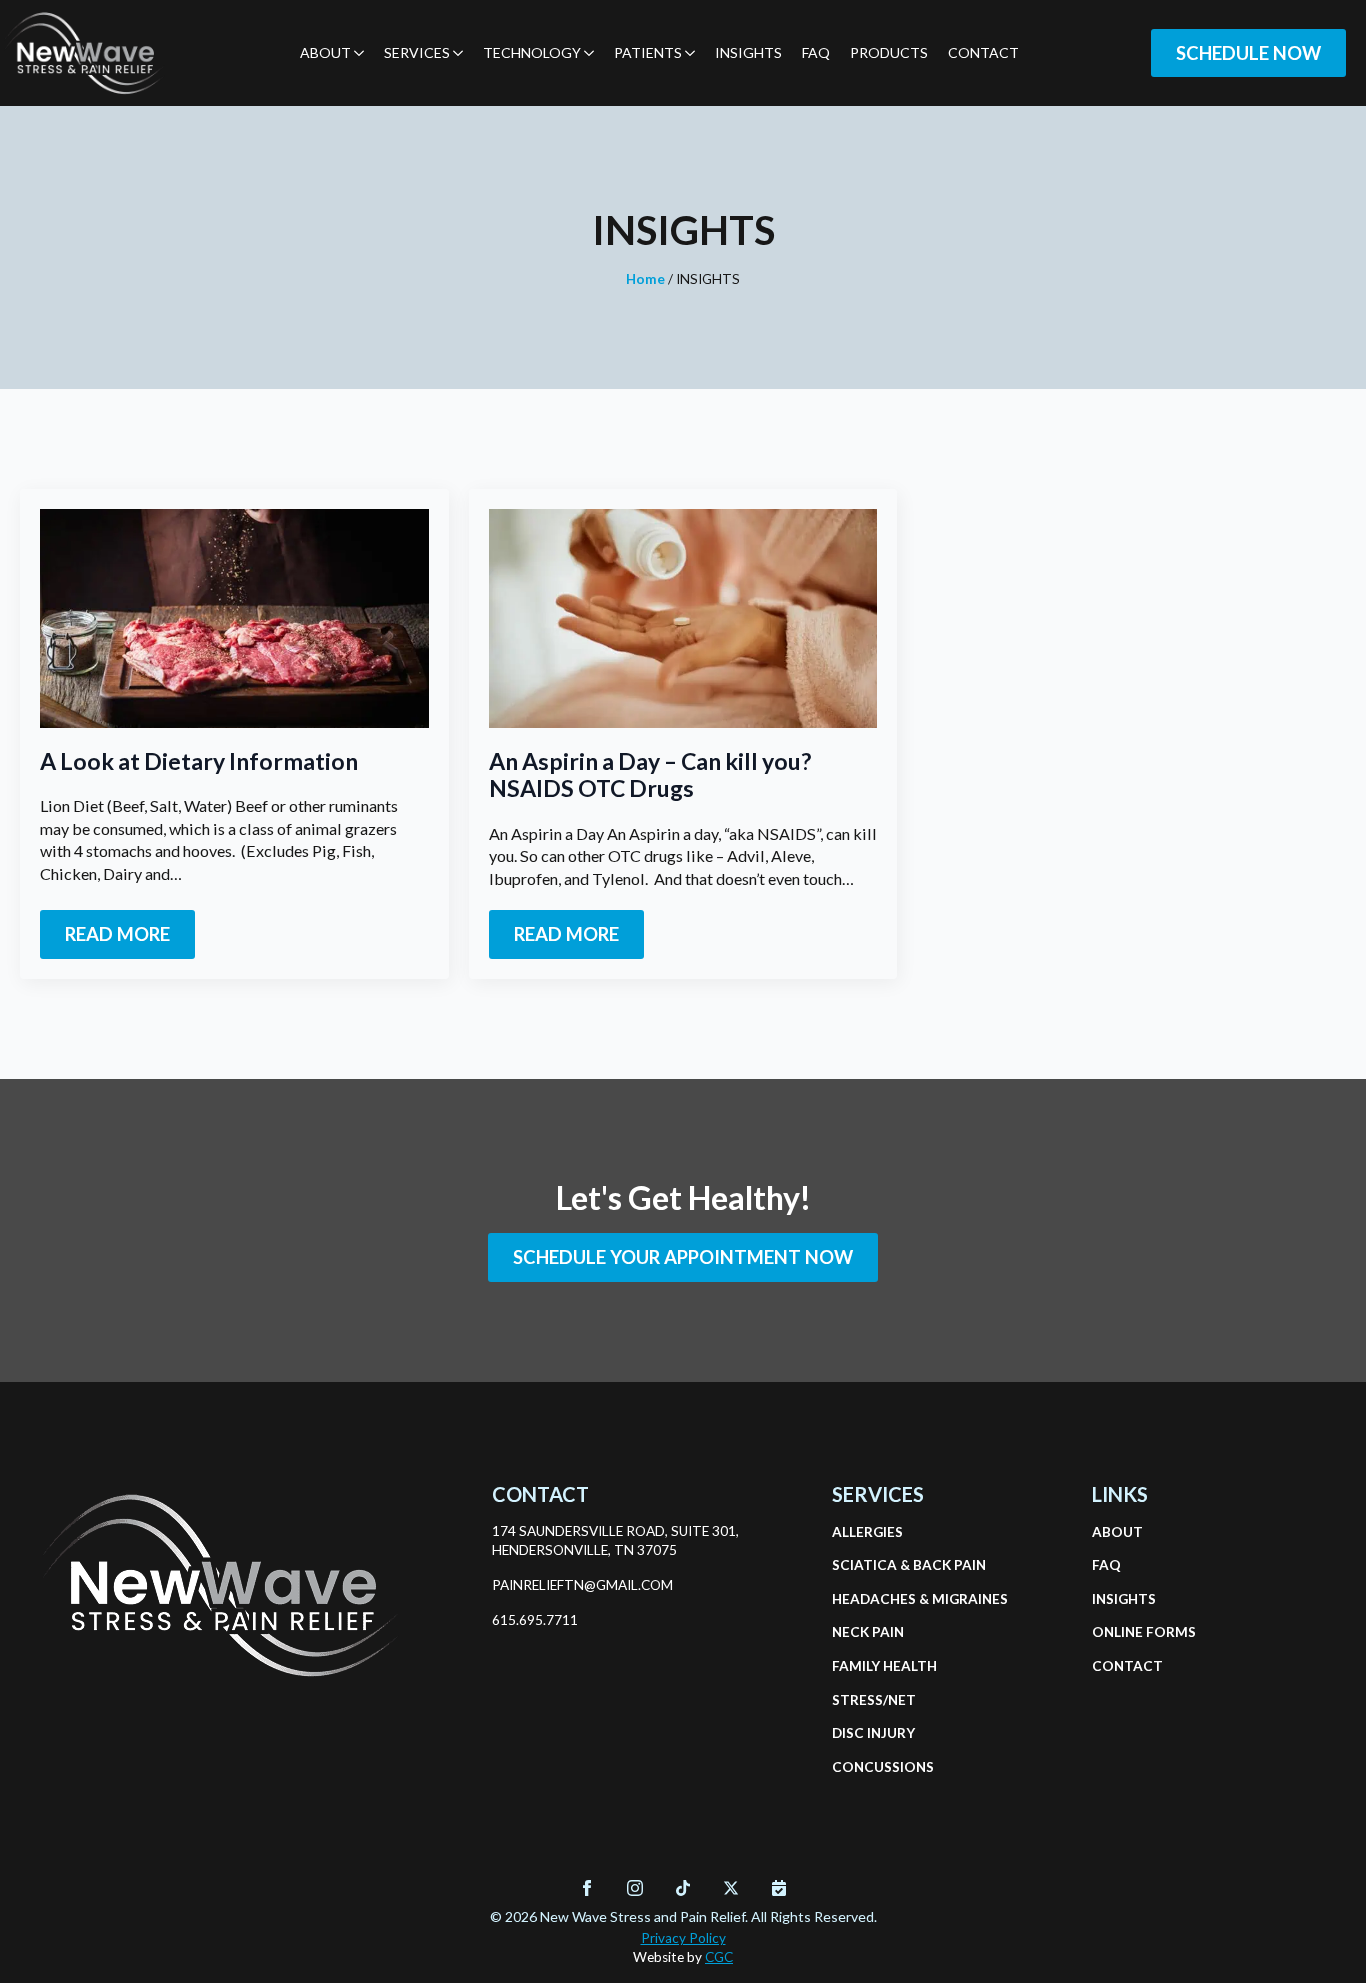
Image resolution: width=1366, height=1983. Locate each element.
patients (648, 53)
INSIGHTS (1124, 1599)
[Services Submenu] (456, 53)
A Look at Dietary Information (199, 761)
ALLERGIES (867, 1532)
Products (889, 53)
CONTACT (1127, 1666)
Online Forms (1140, 1632)
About (325, 53)
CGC (719, 1957)
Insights (748, 53)
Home (645, 279)
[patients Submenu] (688, 53)
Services (417, 53)
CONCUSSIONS (880, 1767)
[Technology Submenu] (587, 53)
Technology (532, 53)
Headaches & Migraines (880, 1599)
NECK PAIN (868, 1632)
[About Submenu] (357, 53)
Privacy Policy (683, 1938)
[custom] (683, 1888)
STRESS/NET (874, 1700)
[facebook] (587, 1888)
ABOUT (1117, 1532)
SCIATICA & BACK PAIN (880, 1565)
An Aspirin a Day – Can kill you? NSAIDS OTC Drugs (650, 775)
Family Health (880, 1666)
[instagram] (635, 1888)
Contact (983, 53)
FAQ (816, 53)
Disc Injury (873, 1733)
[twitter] (731, 1888)
